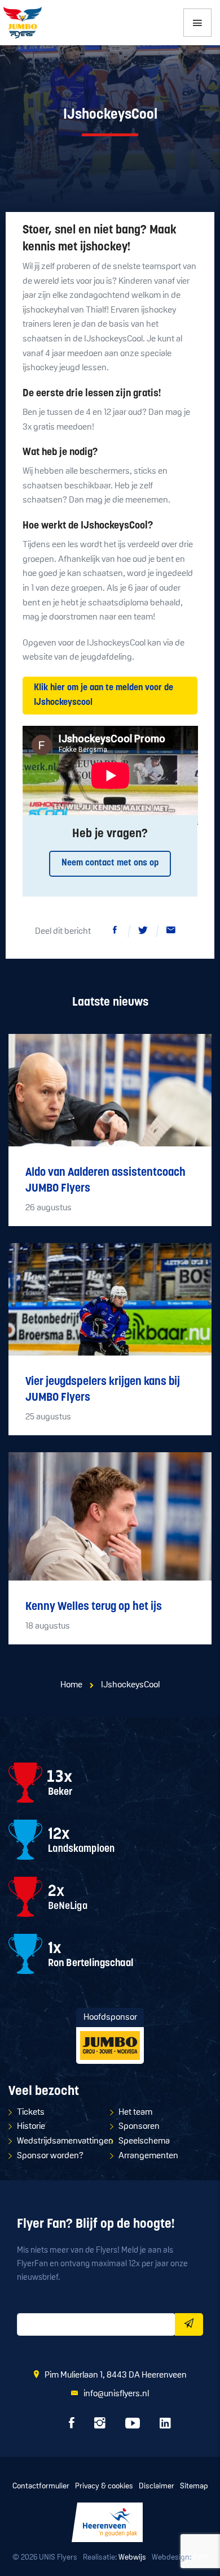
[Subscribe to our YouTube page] (133, 2426)
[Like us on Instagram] (100, 2426)
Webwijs (132, 2558)
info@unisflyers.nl (116, 2394)
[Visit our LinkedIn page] (165, 2426)
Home (71, 1685)
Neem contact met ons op (110, 863)
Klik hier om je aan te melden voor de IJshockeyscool (104, 695)
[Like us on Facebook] (72, 2426)
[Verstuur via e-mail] (171, 932)
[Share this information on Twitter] (143, 932)
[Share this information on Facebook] (115, 932)
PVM (200, 2558)
